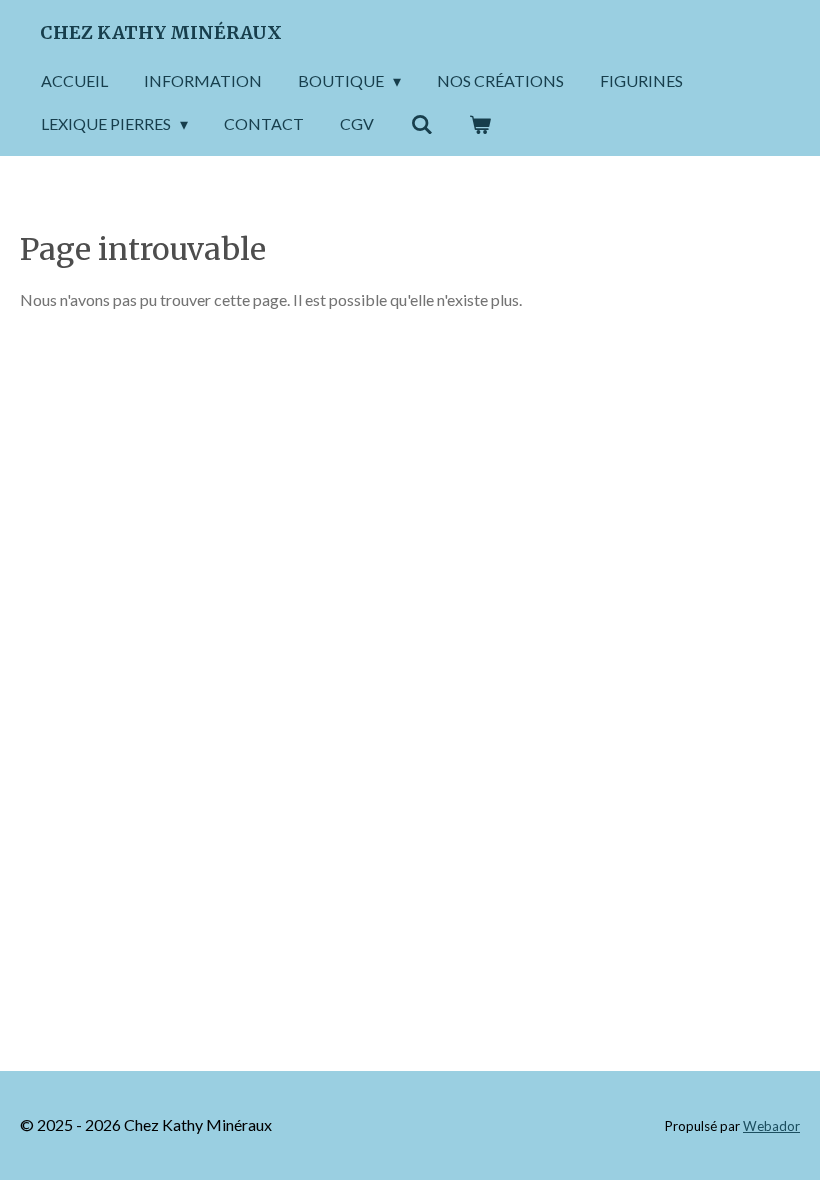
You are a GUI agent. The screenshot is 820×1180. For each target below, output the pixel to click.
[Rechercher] (421, 124)
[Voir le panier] (480, 124)
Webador (771, 1126)
